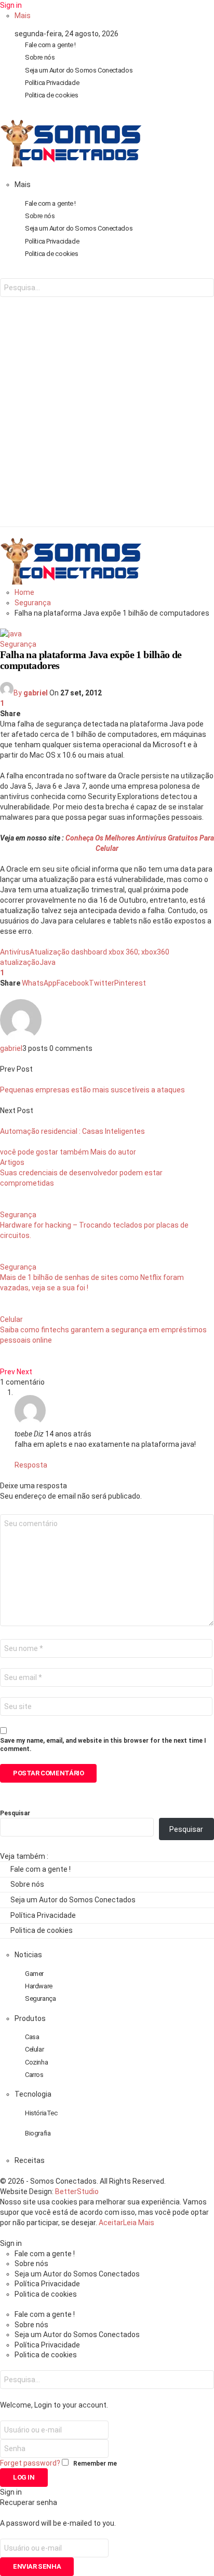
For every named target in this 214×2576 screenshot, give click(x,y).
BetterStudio (77, 2191)
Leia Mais (139, 2223)
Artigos (12, 1162)
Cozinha (36, 2062)
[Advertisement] (107, 420)
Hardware (39, 1986)
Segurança (18, 644)
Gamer (34, 1974)
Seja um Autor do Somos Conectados (79, 70)
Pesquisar (15, 1813)
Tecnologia (33, 2094)
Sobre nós (40, 57)
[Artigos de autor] (21, 1038)
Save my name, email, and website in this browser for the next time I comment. (103, 1745)
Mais (23, 16)
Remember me (95, 2464)
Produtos (30, 2018)
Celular (11, 1319)
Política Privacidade (52, 83)
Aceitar (111, 2223)
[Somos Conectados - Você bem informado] (71, 164)
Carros (34, 2075)
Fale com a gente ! (50, 45)
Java (48, 962)
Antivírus (15, 952)
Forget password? (30, 2463)
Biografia (38, 2133)
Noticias (28, 1955)
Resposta (31, 1465)
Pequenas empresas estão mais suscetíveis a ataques (92, 1090)
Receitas (30, 2160)
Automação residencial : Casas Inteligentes (72, 1131)
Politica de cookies (52, 95)
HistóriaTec (41, 2113)
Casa (32, 2037)
